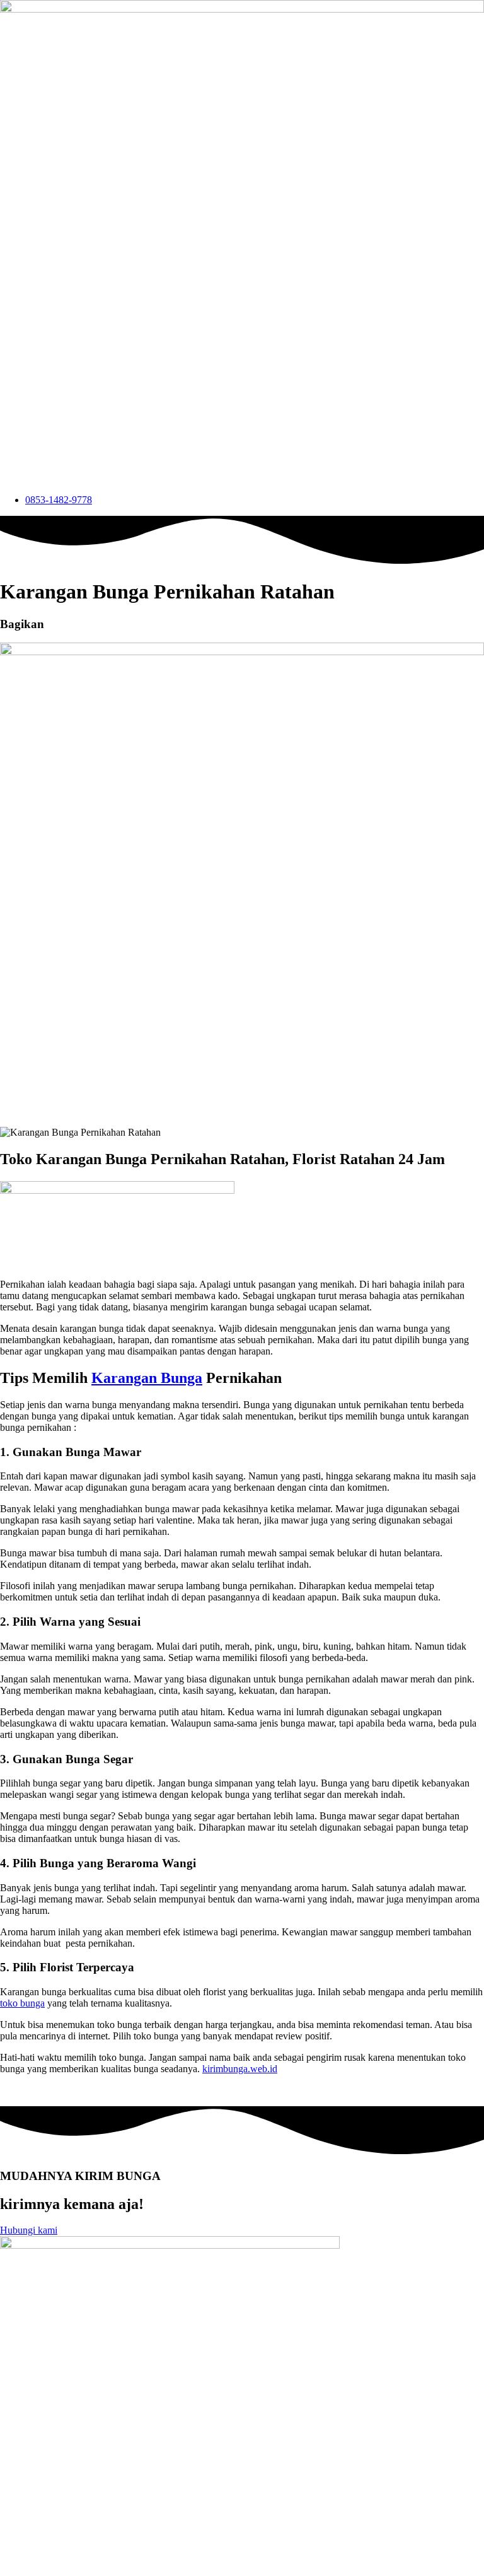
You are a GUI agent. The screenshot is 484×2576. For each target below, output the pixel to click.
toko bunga (22, 2003)
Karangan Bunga (147, 1378)
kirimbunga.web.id (240, 2069)
